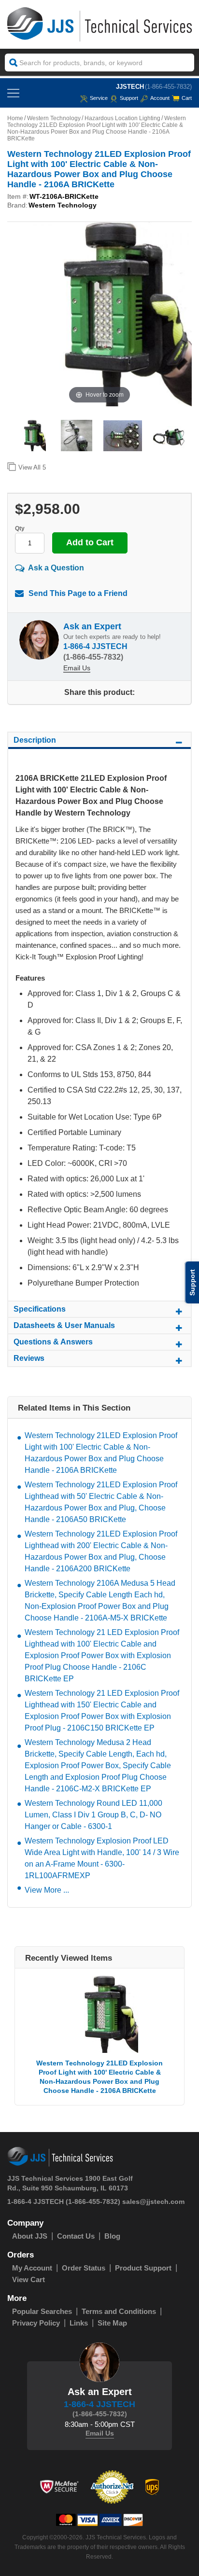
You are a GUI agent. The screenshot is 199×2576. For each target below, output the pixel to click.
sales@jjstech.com (153, 2202)
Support (129, 98)
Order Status (84, 2268)
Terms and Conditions (119, 2311)
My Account (32, 2268)
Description (35, 740)
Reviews (29, 1358)
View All (32, 467)
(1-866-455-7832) (168, 87)
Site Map (112, 2323)
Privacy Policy (36, 2323)
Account (160, 98)
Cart (187, 98)
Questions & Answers (53, 1342)
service (99, 98)
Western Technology (54, 118)
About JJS (30, 2236)
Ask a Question (56, 568)
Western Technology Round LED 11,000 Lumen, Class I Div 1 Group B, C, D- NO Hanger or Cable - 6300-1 (93, 1815)
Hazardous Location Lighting (122, 118)
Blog (112, 2236)
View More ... (47, 1890)
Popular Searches (42, 2311)
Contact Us (76, 2236)
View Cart (28, 2279)
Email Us (77, 668)
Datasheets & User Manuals (64, 1325)
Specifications (40, 1309)
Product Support (143, 2268)
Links (79, 2323)
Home (15, 118)
